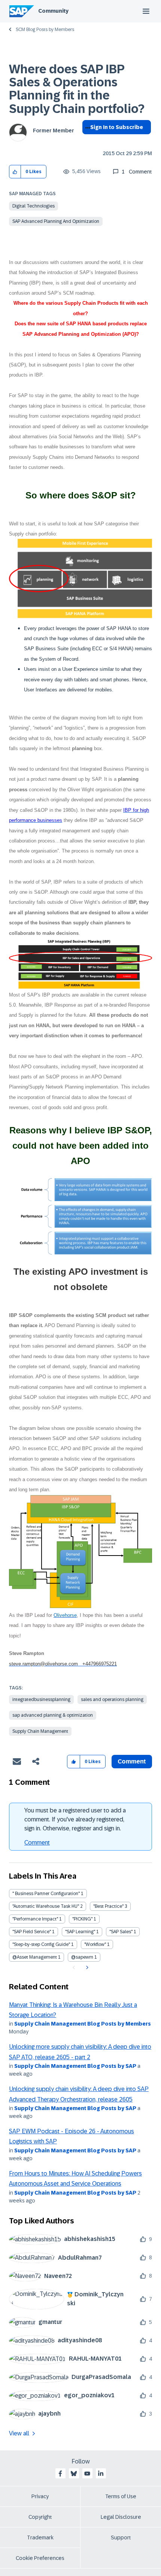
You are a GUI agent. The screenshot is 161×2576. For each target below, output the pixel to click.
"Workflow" (95, 1944)
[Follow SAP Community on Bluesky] (74, 2474)
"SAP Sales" (121, 1932)
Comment (37, 1843)
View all (19, 2433)
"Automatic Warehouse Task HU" (46, 1906)
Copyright (40, 2517)
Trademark (40, 2537)
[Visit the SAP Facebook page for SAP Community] (60, 2474)
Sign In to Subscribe (117, 127)
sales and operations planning (112, 1700)
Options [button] (86, 141)
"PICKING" (82, 1919)
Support (121, 2537)
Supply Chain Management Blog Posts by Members (83, 2024)
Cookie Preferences (40, 2558)
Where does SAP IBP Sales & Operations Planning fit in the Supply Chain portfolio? (77, 89)
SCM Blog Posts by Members (45, 30)
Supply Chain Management (40, 1731)
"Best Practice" (108, 1906)
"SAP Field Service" (32, 1932)
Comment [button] (132, 1761)
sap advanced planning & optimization (53, 1715)
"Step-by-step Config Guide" (41, 1944)
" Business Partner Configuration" (46, 1894)
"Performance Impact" (35, 1919)
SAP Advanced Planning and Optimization (56, 221)
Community (53, 11)
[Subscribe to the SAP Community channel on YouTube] (87, 2474)
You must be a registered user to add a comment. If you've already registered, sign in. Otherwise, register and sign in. (75, 1819)
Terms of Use (121, 2496)
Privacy (40, 2496)
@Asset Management (35, 1957)
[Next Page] (86, 1968)
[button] (15, 172)
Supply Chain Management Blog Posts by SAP (75, 2066)
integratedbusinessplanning (41, 1700)
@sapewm (82, 1957)
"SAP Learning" (80, 1932)
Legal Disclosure (121, 2517)
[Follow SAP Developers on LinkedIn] (101, 2474)
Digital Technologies (34, 206)
